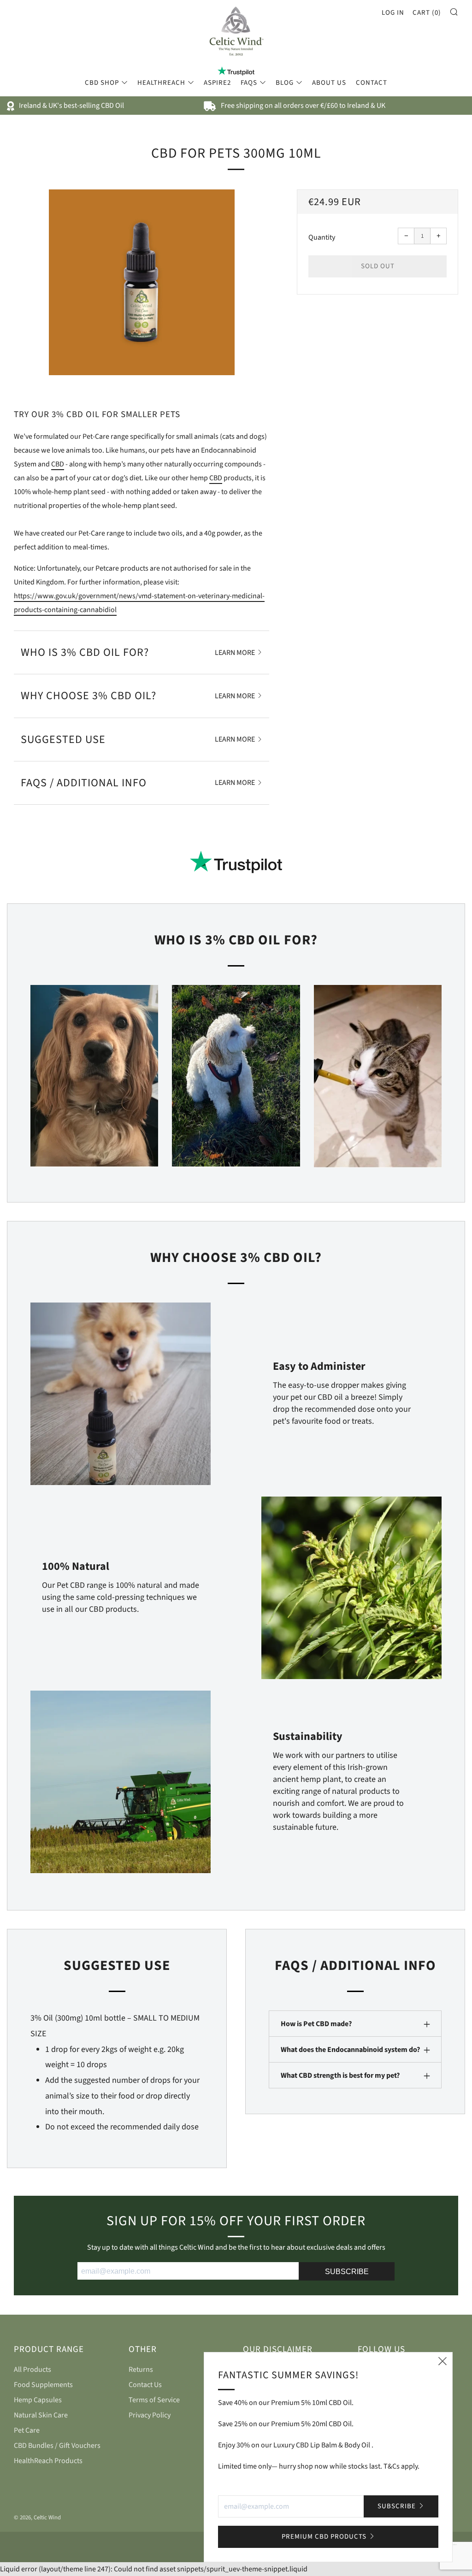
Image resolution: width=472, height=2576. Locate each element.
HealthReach (161, 83)
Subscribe (397, 2506)
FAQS (249, 83)
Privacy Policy (150, 2415)
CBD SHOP (102, 83)
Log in (393, 13)
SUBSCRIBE (347, 2272)
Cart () (427, 13)
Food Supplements (43, 2385)
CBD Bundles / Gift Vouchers (57, 2446)
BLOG (285, 83)
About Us (329, 83)
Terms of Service (154, 2400)
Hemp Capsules (38, 2400)
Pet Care (27, 2430)
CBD (58, 464)
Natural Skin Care (41, 2415)
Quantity (322, 237)
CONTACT (372, 83)
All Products (32, 2370)
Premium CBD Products (324, 2537)
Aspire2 (217, 83)
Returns (141, 2370)
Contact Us (145, 2385)
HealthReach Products (48, 2461)
